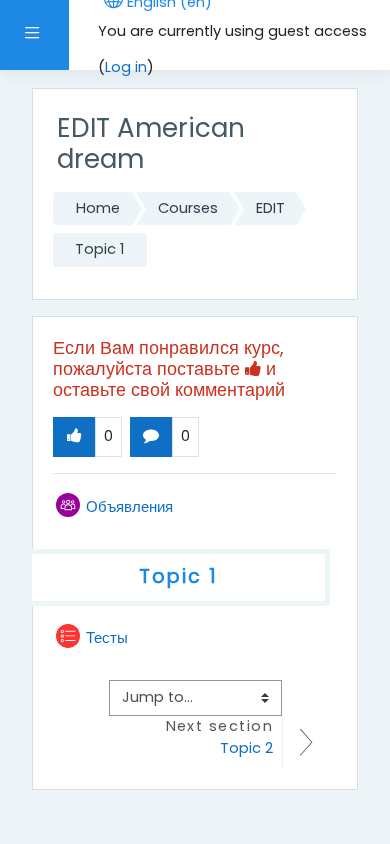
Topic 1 (99, 249)
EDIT (270, 208)
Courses (188, 208)
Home (98, 208)
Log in (126, 67)
